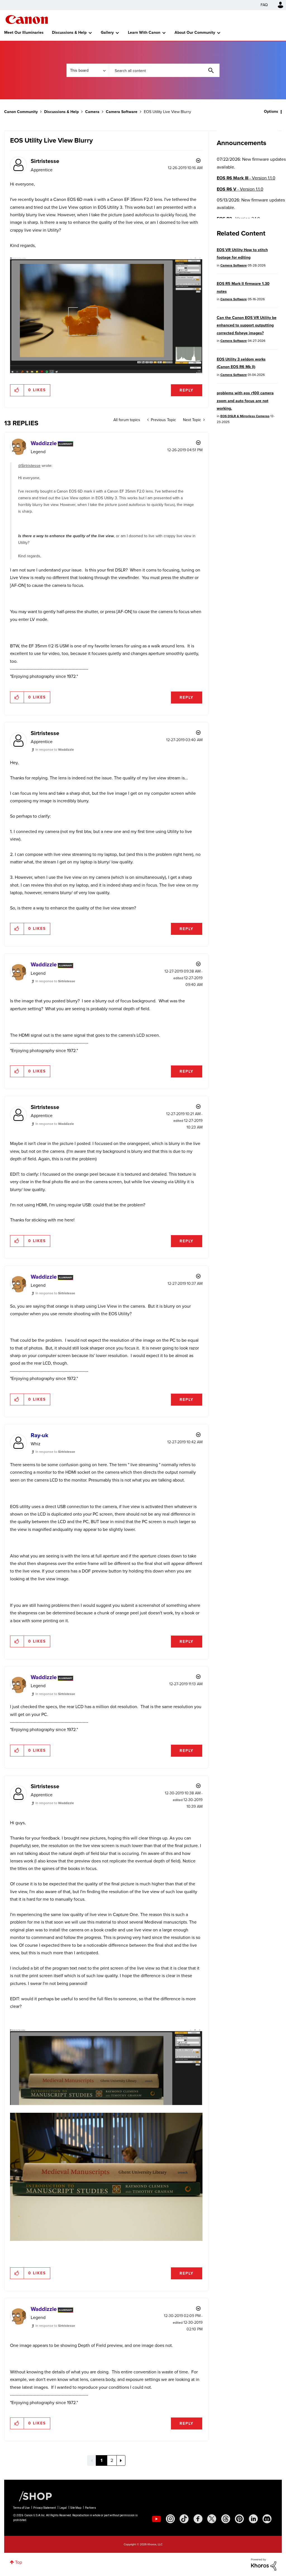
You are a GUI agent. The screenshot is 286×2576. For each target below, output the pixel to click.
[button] (221, 1242)
